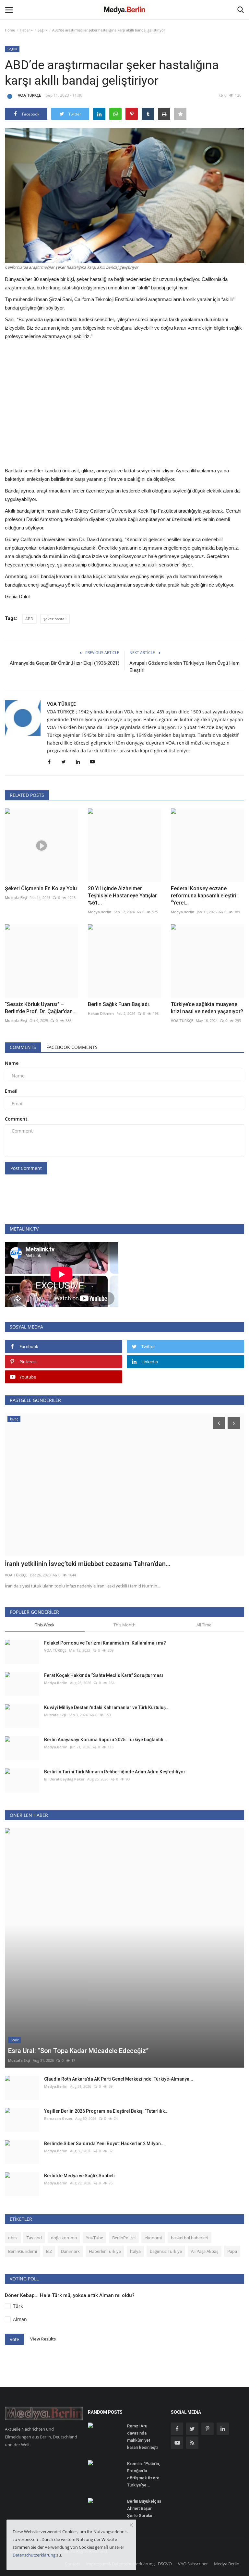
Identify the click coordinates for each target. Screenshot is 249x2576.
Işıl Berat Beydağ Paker (64, 1779)
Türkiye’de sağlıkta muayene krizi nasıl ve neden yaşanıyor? (207, 1008)
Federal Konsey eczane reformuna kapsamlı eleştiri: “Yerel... (204, 896)
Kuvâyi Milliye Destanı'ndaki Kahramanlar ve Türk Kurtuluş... (107, 1707)
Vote (14, 2339)
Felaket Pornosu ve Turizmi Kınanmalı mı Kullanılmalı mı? (105, 1643)
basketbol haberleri (190, 2238)
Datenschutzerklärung (34, 2555)
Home (10, 30)
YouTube (95, 2238)
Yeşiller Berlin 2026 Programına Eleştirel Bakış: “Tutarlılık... (106, 2111)
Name (12, 1063)
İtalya (135, 2251)
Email (11, 1091)
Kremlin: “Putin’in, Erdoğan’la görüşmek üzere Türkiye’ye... (143, 2474)
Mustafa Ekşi (16, 898)
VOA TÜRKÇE (29, 95)
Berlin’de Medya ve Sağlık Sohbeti (79, 2176)
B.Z (49, 2251)
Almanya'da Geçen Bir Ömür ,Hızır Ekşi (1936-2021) (65, 663)
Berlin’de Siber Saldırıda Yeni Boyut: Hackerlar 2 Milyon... (104, 2144)
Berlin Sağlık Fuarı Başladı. (119, 1004)
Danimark (70, 2251)
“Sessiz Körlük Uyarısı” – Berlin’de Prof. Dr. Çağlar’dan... (41, 1008)
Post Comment (26, 1168)
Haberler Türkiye (105, 2251)
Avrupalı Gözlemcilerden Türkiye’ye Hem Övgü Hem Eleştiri (184, 667)
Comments (23, 1047)
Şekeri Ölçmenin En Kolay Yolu (41, 888)
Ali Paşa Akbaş (205, 2251)
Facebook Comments (72, 1047)
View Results (43, 2339)
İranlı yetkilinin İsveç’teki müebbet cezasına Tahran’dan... (88, 1564)
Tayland (34, 2238)
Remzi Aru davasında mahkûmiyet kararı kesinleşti (142, 2437)
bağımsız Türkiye (166, 2251)
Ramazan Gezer (58, 2118)
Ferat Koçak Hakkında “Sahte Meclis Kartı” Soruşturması (104, 1675)
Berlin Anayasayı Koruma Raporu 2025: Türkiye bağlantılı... (106, 1740)
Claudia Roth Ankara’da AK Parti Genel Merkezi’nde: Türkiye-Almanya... (119, 2079)
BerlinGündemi (23, 2251)
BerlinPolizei (124, 2238)
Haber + (26, 30)
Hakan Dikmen (101, 1013)
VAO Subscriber (193, 2564)
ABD (29, 619)
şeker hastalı (55, 619)
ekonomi (153, 2238)
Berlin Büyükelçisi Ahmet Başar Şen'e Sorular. (144, 2508)
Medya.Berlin (100, 912)
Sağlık (42, 30)
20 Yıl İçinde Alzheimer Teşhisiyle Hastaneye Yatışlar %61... (122, 896)
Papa (232, 2251)
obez (13, 2238)
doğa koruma (64, 2238)
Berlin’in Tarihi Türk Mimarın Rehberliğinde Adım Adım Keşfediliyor (115, 1772)
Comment (16, 1119)
